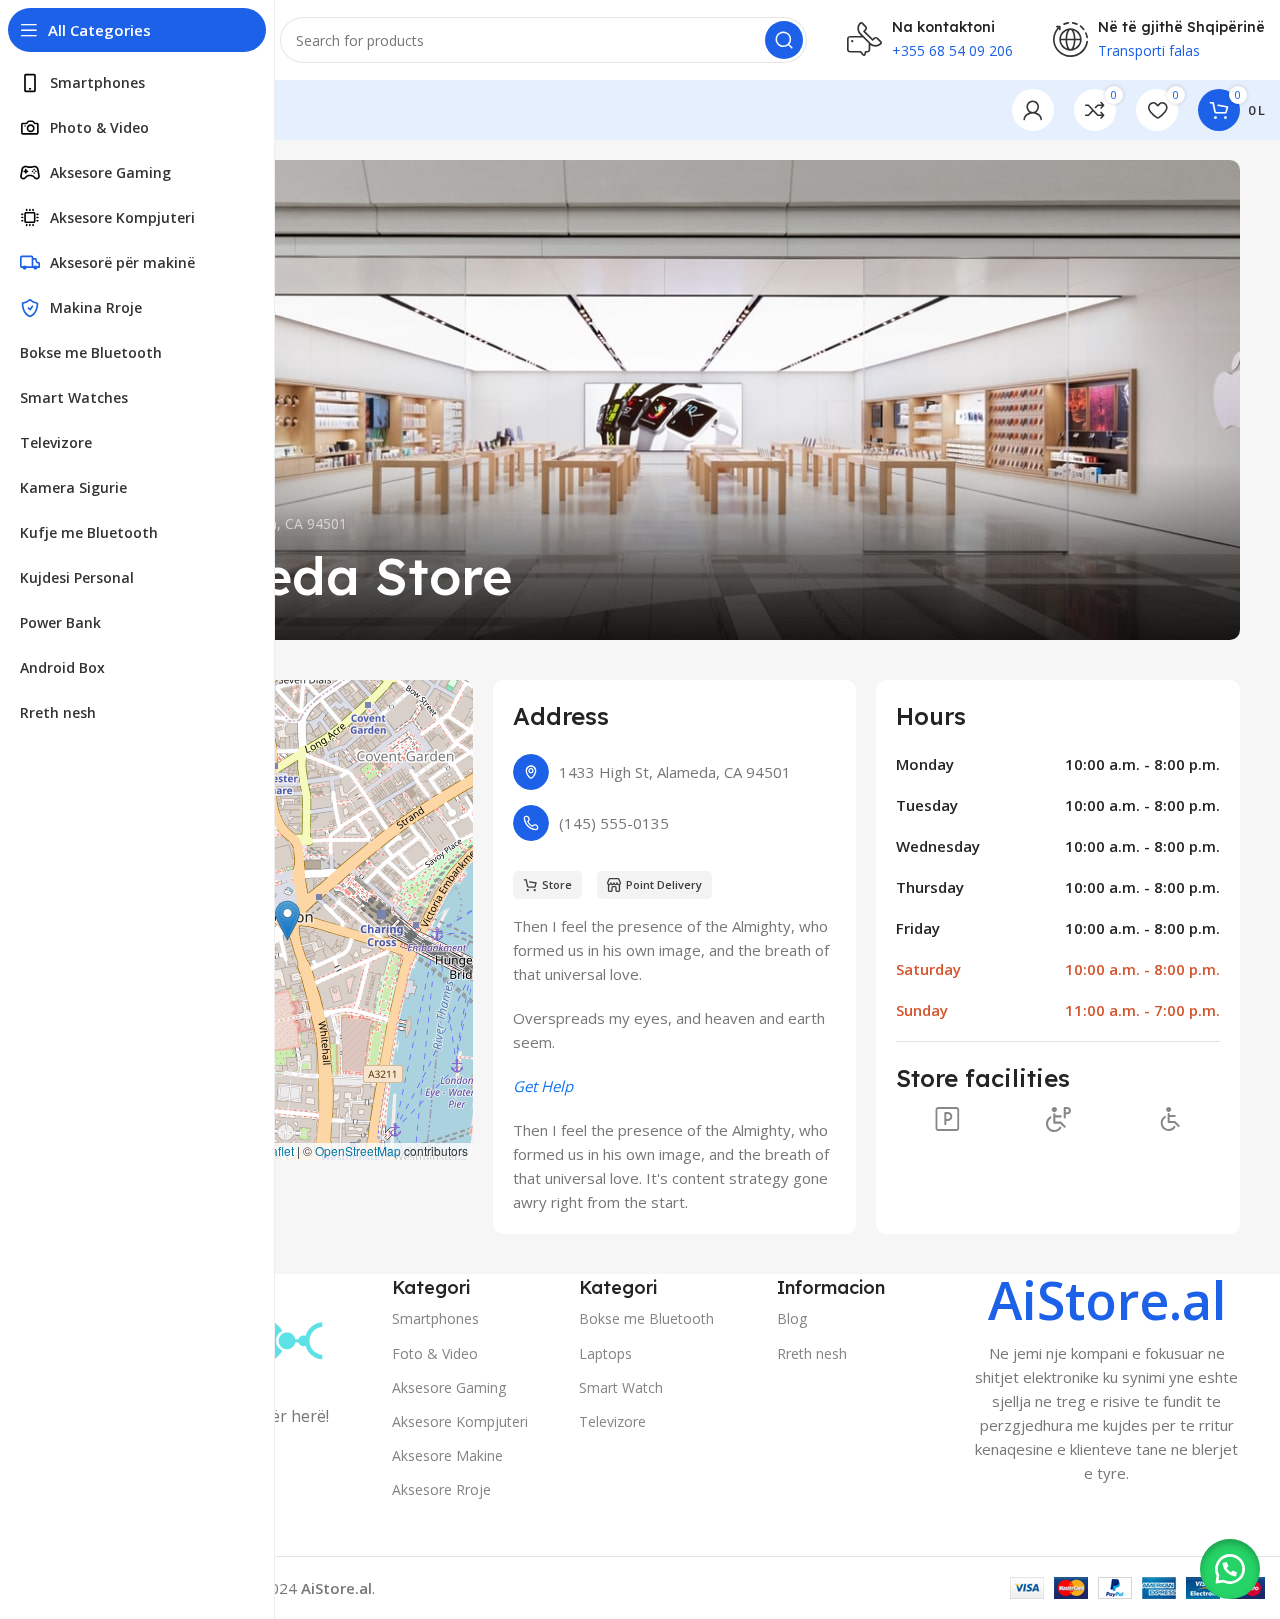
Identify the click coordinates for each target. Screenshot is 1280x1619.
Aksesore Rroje (441, 1489)
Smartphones (435, 1318)
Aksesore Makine (447, 1455)
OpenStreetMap (358, 1150)
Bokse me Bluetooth (646, 1318)
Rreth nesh (812, 1353)
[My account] (1033, 110)
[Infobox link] (1107, 1379)
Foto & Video (435, 1353)
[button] (287, 920)
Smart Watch (621, 1387)
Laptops (605, 1353)
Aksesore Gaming (449, 1387)
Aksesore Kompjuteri (460, 1421)
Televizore (612, 1421)
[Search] (784, 40)
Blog (792, 1318)
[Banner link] (670, 400)
